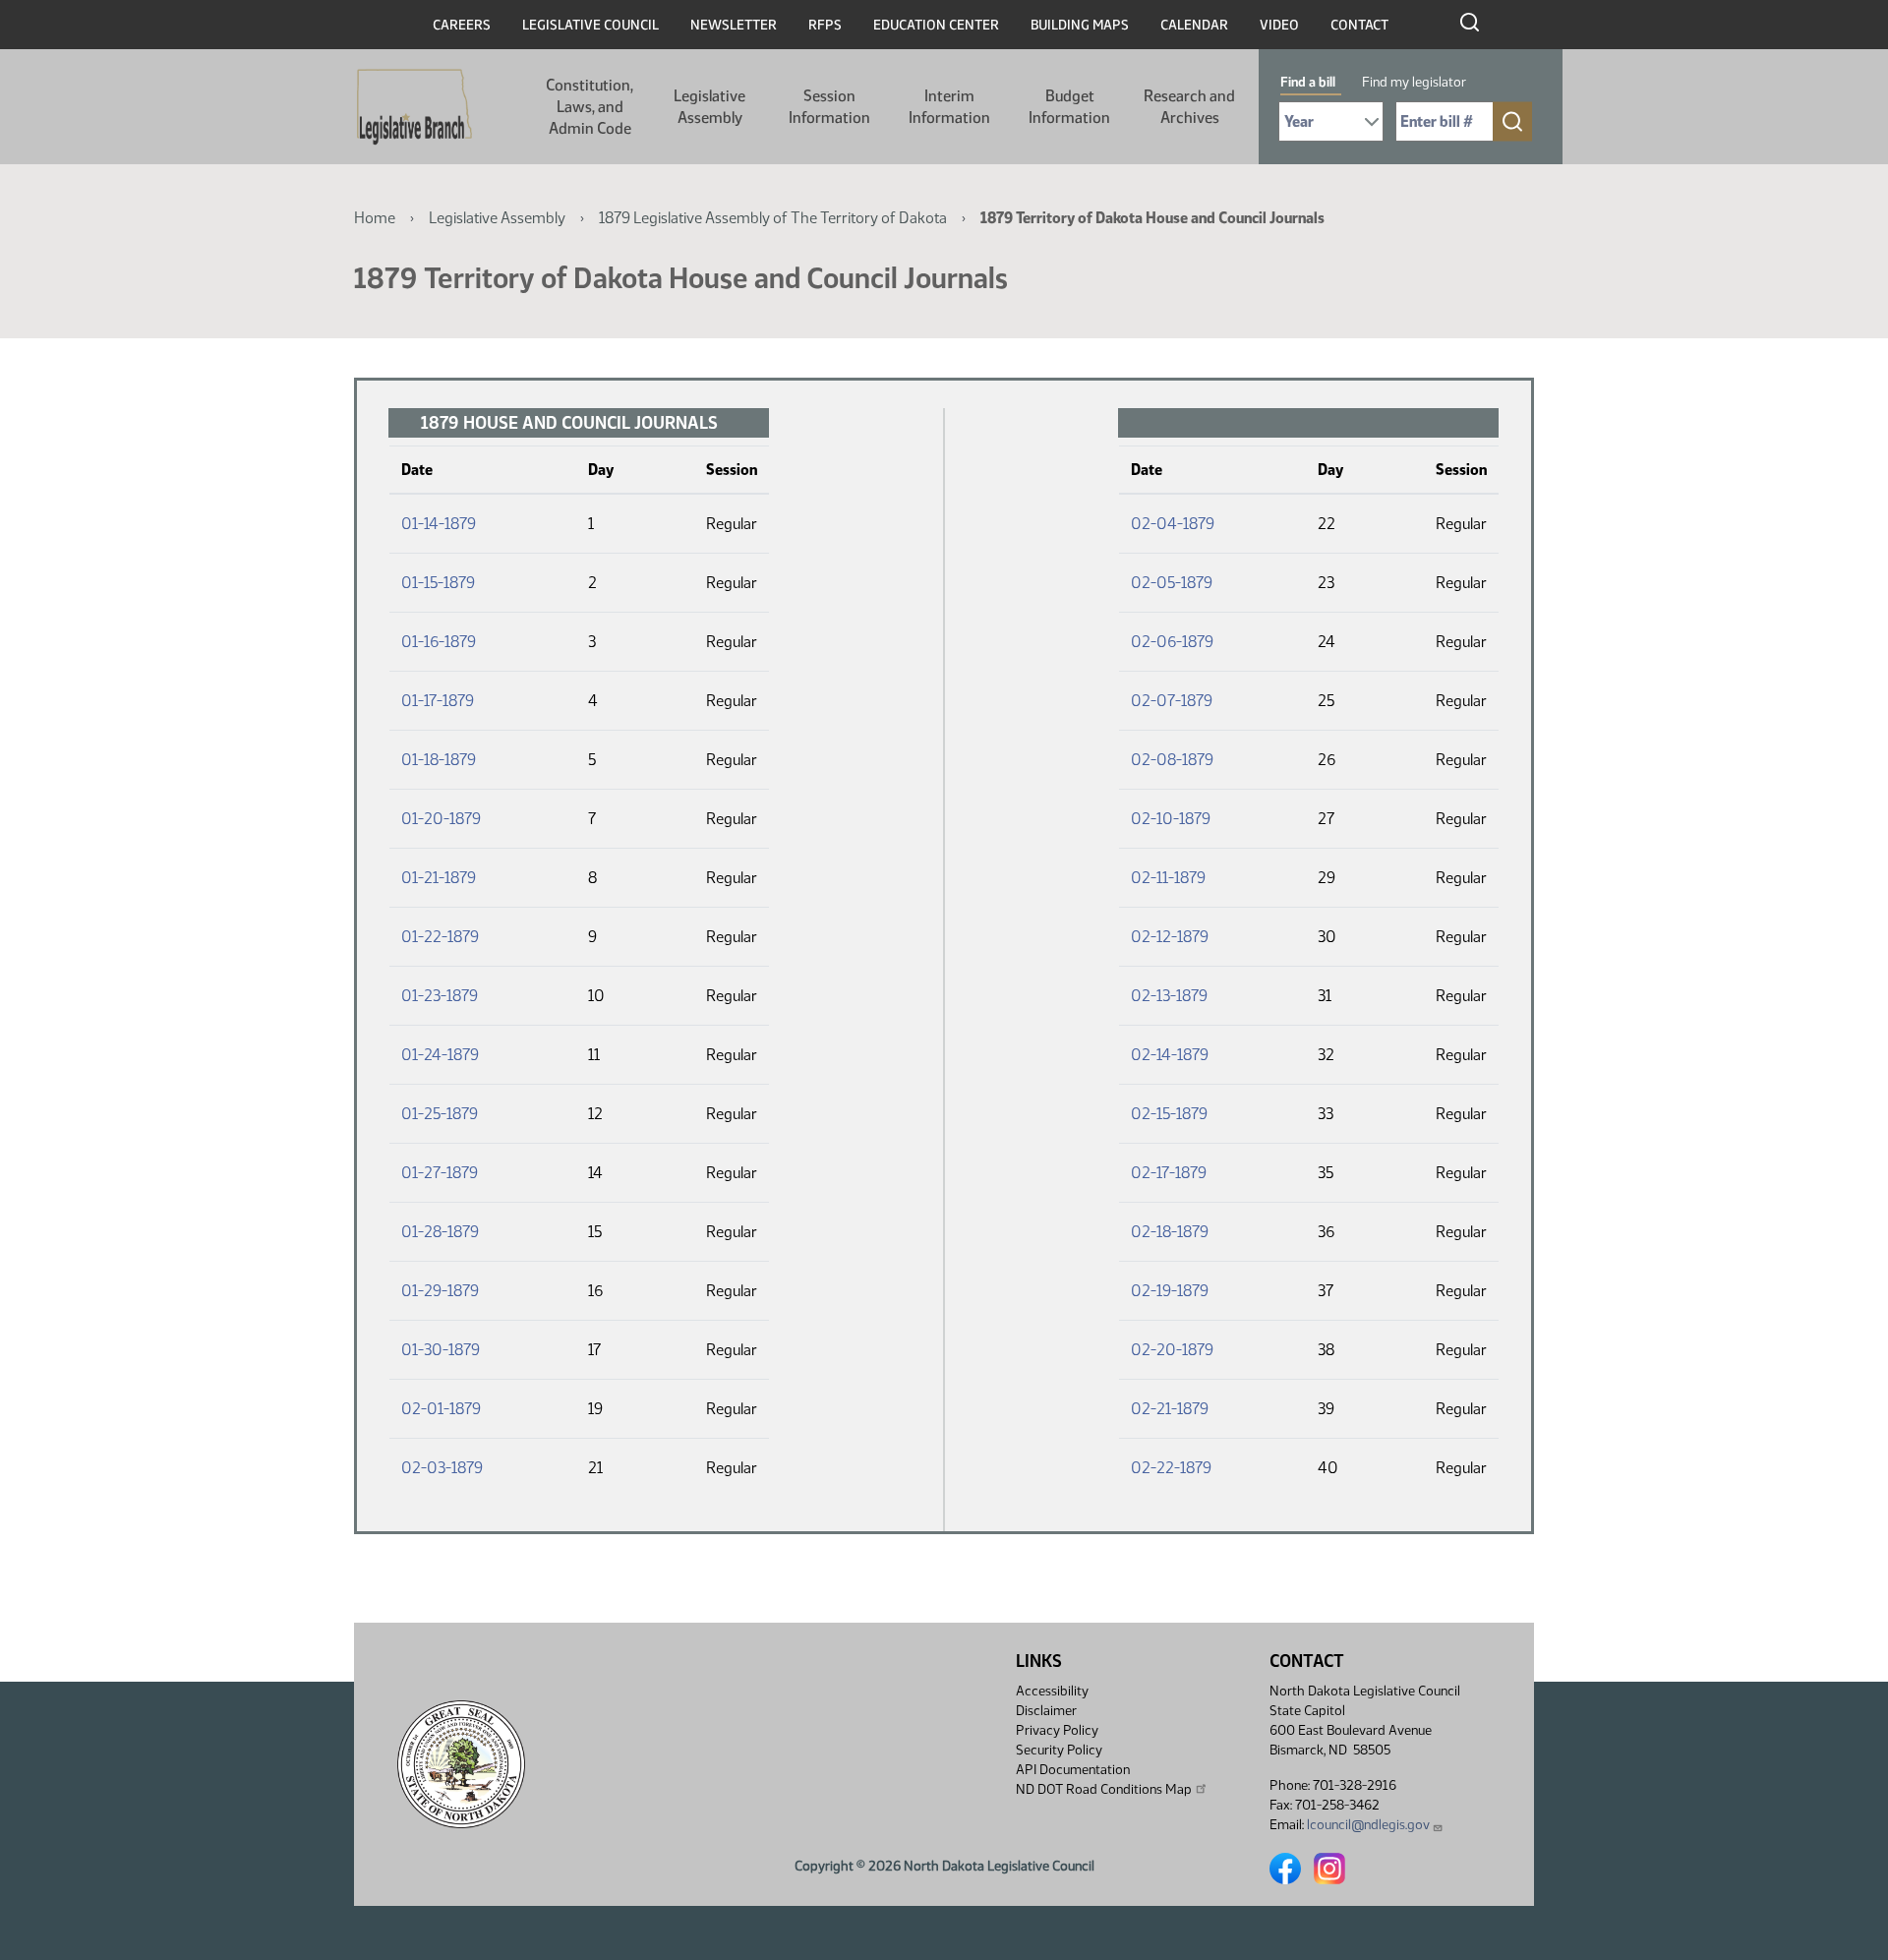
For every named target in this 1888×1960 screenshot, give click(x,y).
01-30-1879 (441, 1350)
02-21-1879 (1170, 1409)
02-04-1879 (1173, 524)
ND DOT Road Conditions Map (1104, 1789)
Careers (462, 25)
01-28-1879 (440, 1232)
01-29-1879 (440, 1291)
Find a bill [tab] (1308, 82)
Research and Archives (1189, 107)
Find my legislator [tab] (1414, 82)
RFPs (825, 25)
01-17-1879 (438, 701)
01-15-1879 (438, 583)
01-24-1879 (440, 1055)
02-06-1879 (1172, 642)
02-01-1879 (441, 1409)
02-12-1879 (1170, 937)
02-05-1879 (1172, 583)
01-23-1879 (440, 996)
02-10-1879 (1171, 819)
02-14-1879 (1170, 1055)
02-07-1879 (1172, 701)
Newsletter (734, 25)
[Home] (414, 107)
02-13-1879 (1169, 996)
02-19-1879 (1170, 1291)
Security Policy (1059, 1750)
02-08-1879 (1172, 760)
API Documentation (1073, 1770)
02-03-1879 (442, 1468)
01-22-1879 (440, 937)
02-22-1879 (1171, 1468)
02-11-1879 (1168, 878)
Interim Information (949, 107)
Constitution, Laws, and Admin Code (590, 107)
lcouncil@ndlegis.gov (1368, 1825)
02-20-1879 (1172, 1350)
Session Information (829, 107)
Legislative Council (590, 25)
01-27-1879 (440, 1173)
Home (375, 218)
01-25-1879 (440, 1114)
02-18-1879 (1170, 1232)
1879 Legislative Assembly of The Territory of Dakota (773, 218)
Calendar (1194, 25)
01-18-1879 (439, 760)
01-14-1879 (439, 524)
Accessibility (1052, 1691)
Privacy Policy (1057, 1730)
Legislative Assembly (709, 107)
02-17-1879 (1169, 1173)
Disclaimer (1046, 1711)
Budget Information (1069, 107)
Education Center (936, 25)
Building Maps (1080, 25)
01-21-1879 (439, 878)
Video (1279, 25)
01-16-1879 (439, 642)
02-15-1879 (1169, 1114)
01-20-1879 (441, 819)
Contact (1359, 25)
